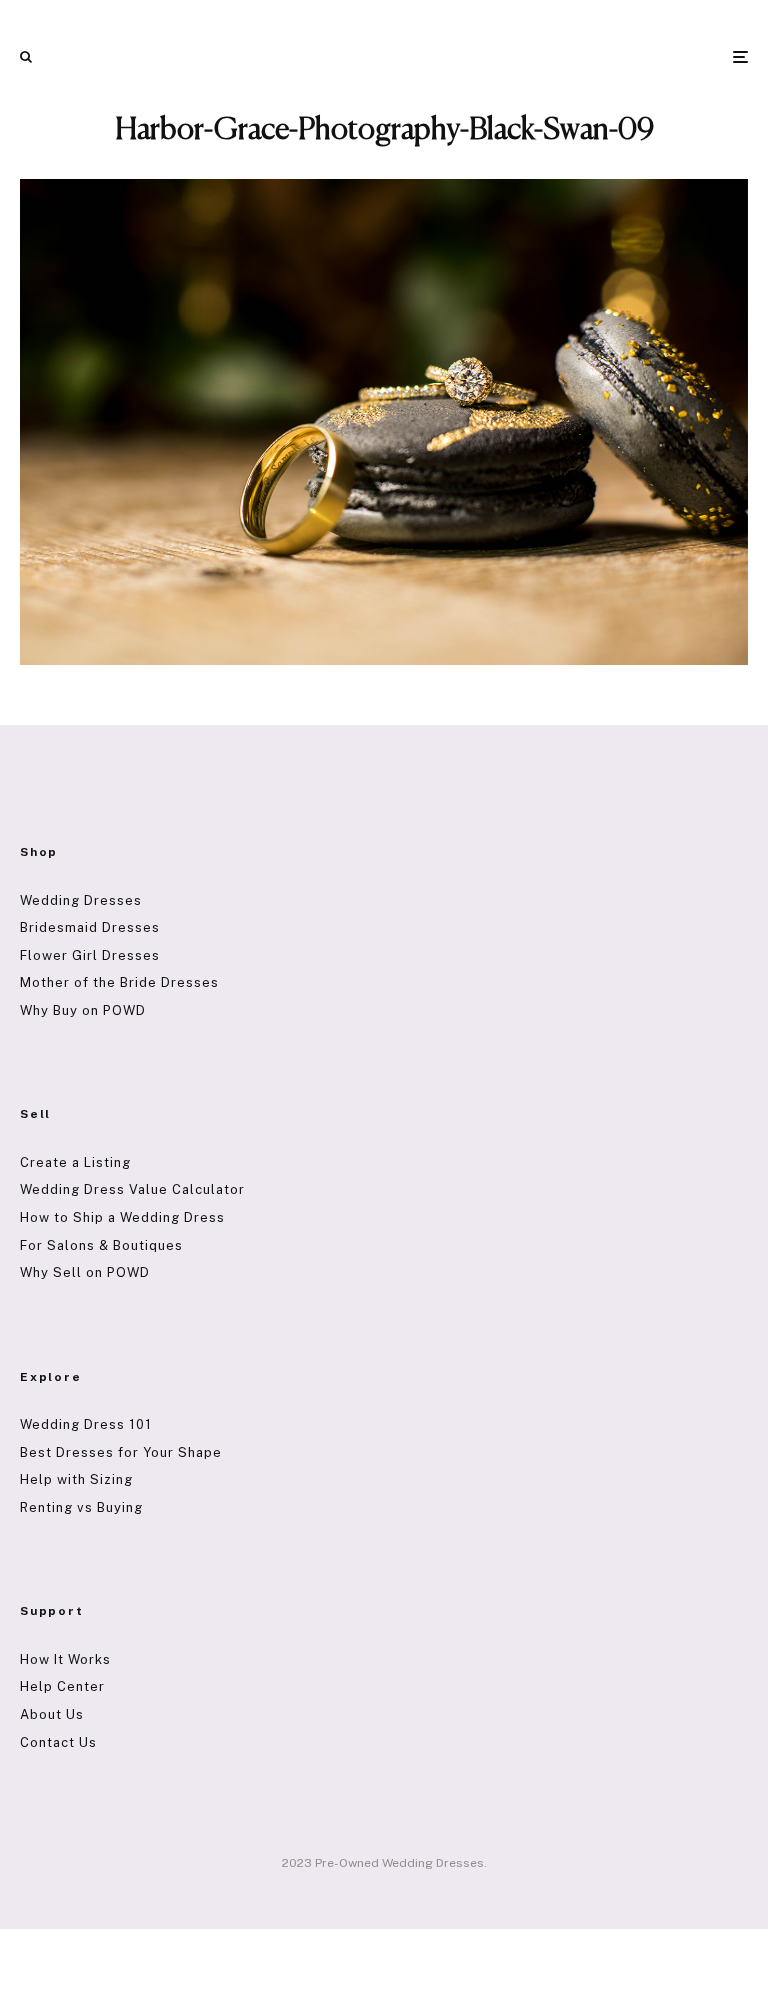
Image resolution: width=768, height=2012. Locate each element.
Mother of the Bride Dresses (119, 982)
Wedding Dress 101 (86, 1424)
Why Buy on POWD (83, 1010)
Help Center (62, 1686)
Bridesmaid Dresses (90, 927)
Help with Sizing (76, 1479)
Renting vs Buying (81, 1507)
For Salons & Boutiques (101, 1245)
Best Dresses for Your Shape (121, 1452)
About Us (52, 1714)
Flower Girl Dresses (90, 955)
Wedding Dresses (81, 900)
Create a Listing (75, 1162)
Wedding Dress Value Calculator (132, 1189)
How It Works (65, 1659)
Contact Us (58, 1742)
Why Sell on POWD (85, 1272)
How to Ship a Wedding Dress (122, 1217)
